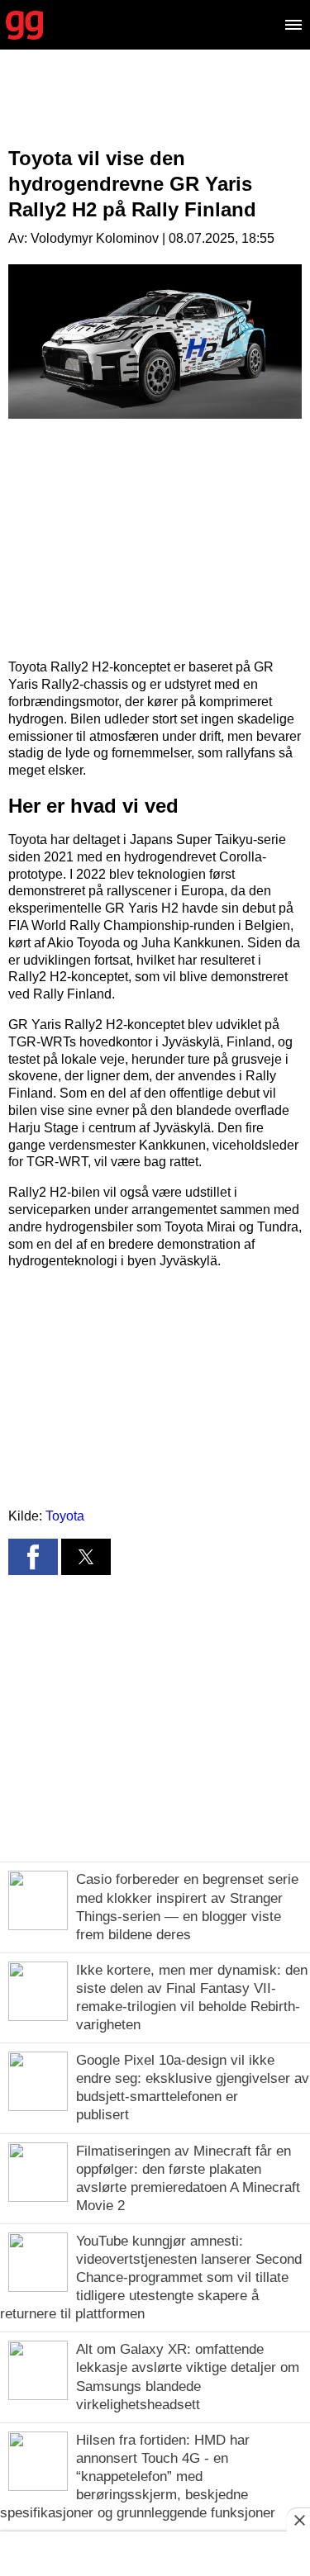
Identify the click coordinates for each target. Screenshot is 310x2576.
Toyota (65, 1516)
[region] (155, 111)
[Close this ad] (298, 2520)
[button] (33, 1557)
